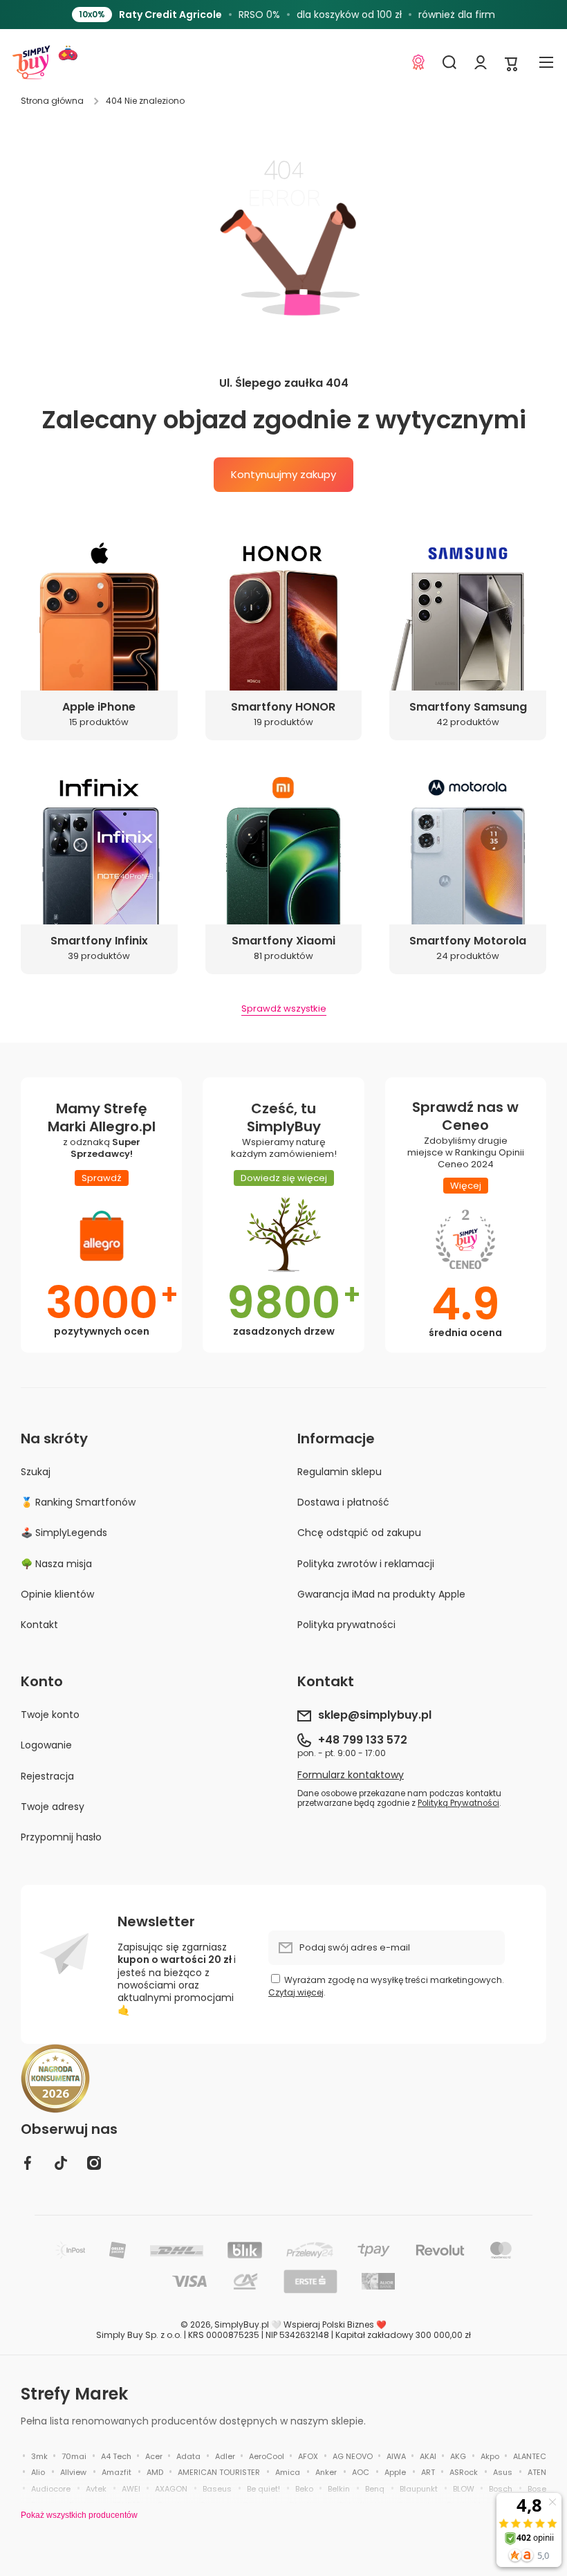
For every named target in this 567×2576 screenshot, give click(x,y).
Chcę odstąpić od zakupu (359, 1533)
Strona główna (52, 101)
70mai (74, 2456)
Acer (154, 2456)
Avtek (96, 2489)
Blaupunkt (419, 2489)
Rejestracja (47, 1776)
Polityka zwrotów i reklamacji (366, 1564)
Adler (225, 2456)
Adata (188, 2456)
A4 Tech (116, 2456)
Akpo (490, 2456)
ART (428, 2472)
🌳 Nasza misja (56, 1564)
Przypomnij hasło (61, 1837)
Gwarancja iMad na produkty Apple (381, 1594)
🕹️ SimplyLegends (64, 1533)
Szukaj (36, 1472)
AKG (458, 2456)
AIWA (396, 2456)
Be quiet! (263, 2489)
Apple (395, 2472)
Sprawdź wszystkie (284, 1009)
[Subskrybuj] (487, 1948)
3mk (39, 2456)
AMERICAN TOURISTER (219, 2472)
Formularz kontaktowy (351, 1775)
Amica (288, 2472)
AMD (155, 2472)
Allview (73, 2472)
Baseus (217, 2489)
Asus (503, 2472)
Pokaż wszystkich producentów (79, 2515)
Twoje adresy (53, 1807)
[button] (512, 63)
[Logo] (31, 62)
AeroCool (267, 2456)
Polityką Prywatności (458, 1803)
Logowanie (46, 1745)
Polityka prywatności (346, 1624)
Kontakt (39, 1624)
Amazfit (117, 2472)
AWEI (131, 2489)
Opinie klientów (57, 1594)
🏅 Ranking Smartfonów (78, 1502)
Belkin (339, 2489)
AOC (361, 2472)
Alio (38, 2472)
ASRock (464, 2472)
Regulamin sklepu (340, 1472)
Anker (326, 2472)
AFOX (308, 2456)
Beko (304, 2489)
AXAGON (171, 2489)
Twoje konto (50, 1715)
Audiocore (51, 2489)
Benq (375, 2489)
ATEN (537, 2472)
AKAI (428, 2456)
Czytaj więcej (296, 1992)
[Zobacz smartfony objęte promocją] (424, 15)
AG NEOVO (353, 2456)
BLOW (464, 2489)
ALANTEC (530, 2456)
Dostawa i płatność (343, 1502)
